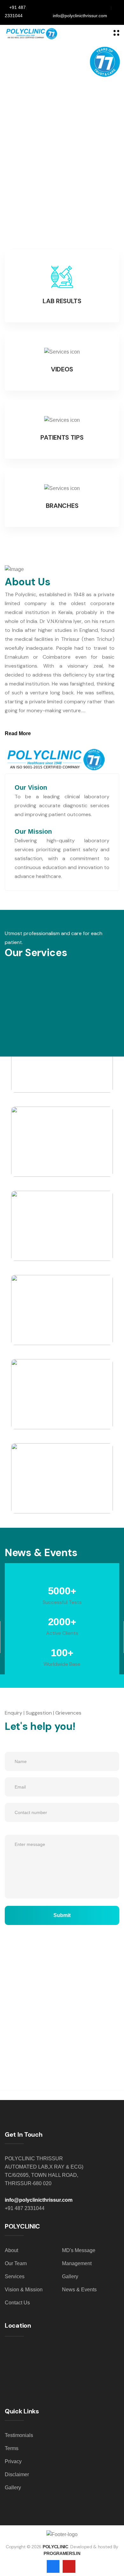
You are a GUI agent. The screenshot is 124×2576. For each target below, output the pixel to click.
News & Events (79, 2290)
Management (77, 2263)
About (11, 2250)
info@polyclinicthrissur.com (39, 2200)
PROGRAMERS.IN (62, 2553)
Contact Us (17, 2303)
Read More (18, 733)
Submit (62, 1915)
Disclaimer (17, 2474)
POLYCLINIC (55, 2547)
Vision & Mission (24, 2290)
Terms (12, 2448)
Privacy (13, 2461)
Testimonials (19, 2435)
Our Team (16, 2263)
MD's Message (79, 2250)
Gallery (70, 2276)
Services (15, 2276)
